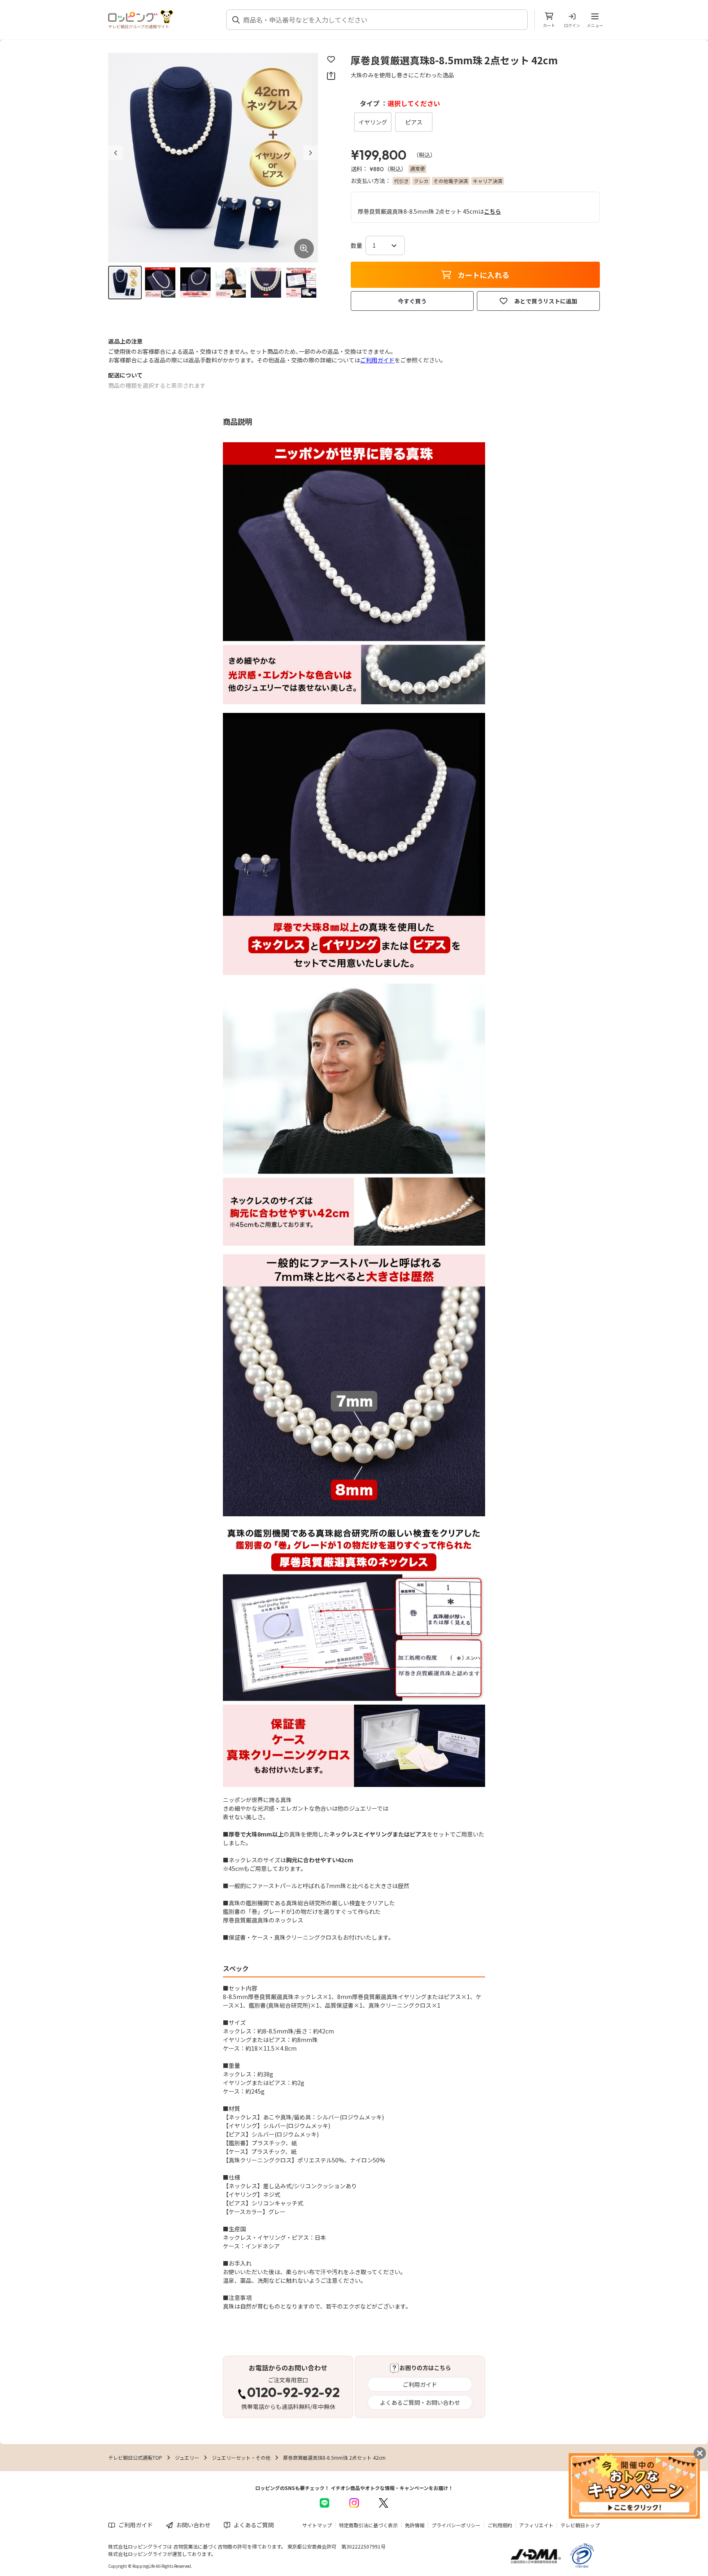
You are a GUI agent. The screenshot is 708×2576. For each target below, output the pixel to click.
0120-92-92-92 (293, 2393)
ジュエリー (187, 2457)
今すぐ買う (412, 301)
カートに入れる (483, 275)
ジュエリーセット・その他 (241, 2457)
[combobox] (382, 20)
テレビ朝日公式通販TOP (135, 2457)
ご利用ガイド (377, 360)
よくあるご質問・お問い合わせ (420, 2402)
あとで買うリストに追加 (546, 301)
